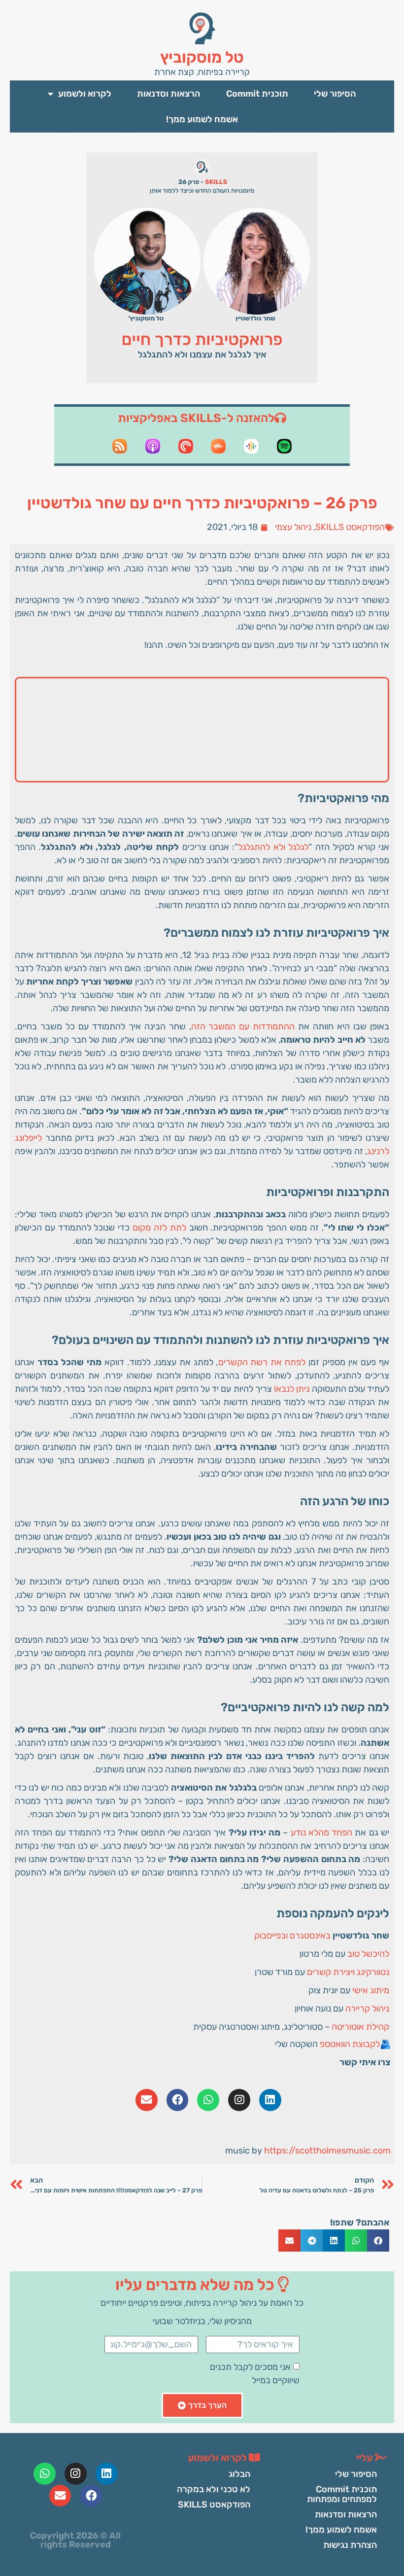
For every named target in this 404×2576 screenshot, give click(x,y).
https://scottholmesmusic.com (327, 2151)
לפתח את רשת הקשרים (262, 1362)
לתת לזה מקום (159, 1228)
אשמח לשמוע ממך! (202, 119)
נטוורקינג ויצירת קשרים (348, 1972)
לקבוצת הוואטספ (350, 2044)
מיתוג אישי (371, 1990)
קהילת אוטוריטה (360, 2027)
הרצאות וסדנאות (169, 94)
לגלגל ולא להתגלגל (273, 847)
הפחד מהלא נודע (322, 1833)
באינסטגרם (310, 1936)
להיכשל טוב (368, 1954)
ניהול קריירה (367, 2009)
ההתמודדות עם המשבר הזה (243, 1026)
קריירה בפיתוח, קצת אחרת (202, 72)
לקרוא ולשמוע (85, 94)
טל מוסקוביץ (202, 57)
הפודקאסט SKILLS (350, 527)
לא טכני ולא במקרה (214, 2489)
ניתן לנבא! (292, 1389)
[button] (378, 2241)
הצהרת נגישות (350, 2545)
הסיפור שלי (335, 94)
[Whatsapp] (208, 2100)
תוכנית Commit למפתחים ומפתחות (342, 2494)
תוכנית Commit (257, 94)
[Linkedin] (270, 2100)
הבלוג (239, 2474)
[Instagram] (239, 2100)
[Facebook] (178, 2100)
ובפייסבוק (271, 1936)
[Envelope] (147, 2100)
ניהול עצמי (293, 527)
